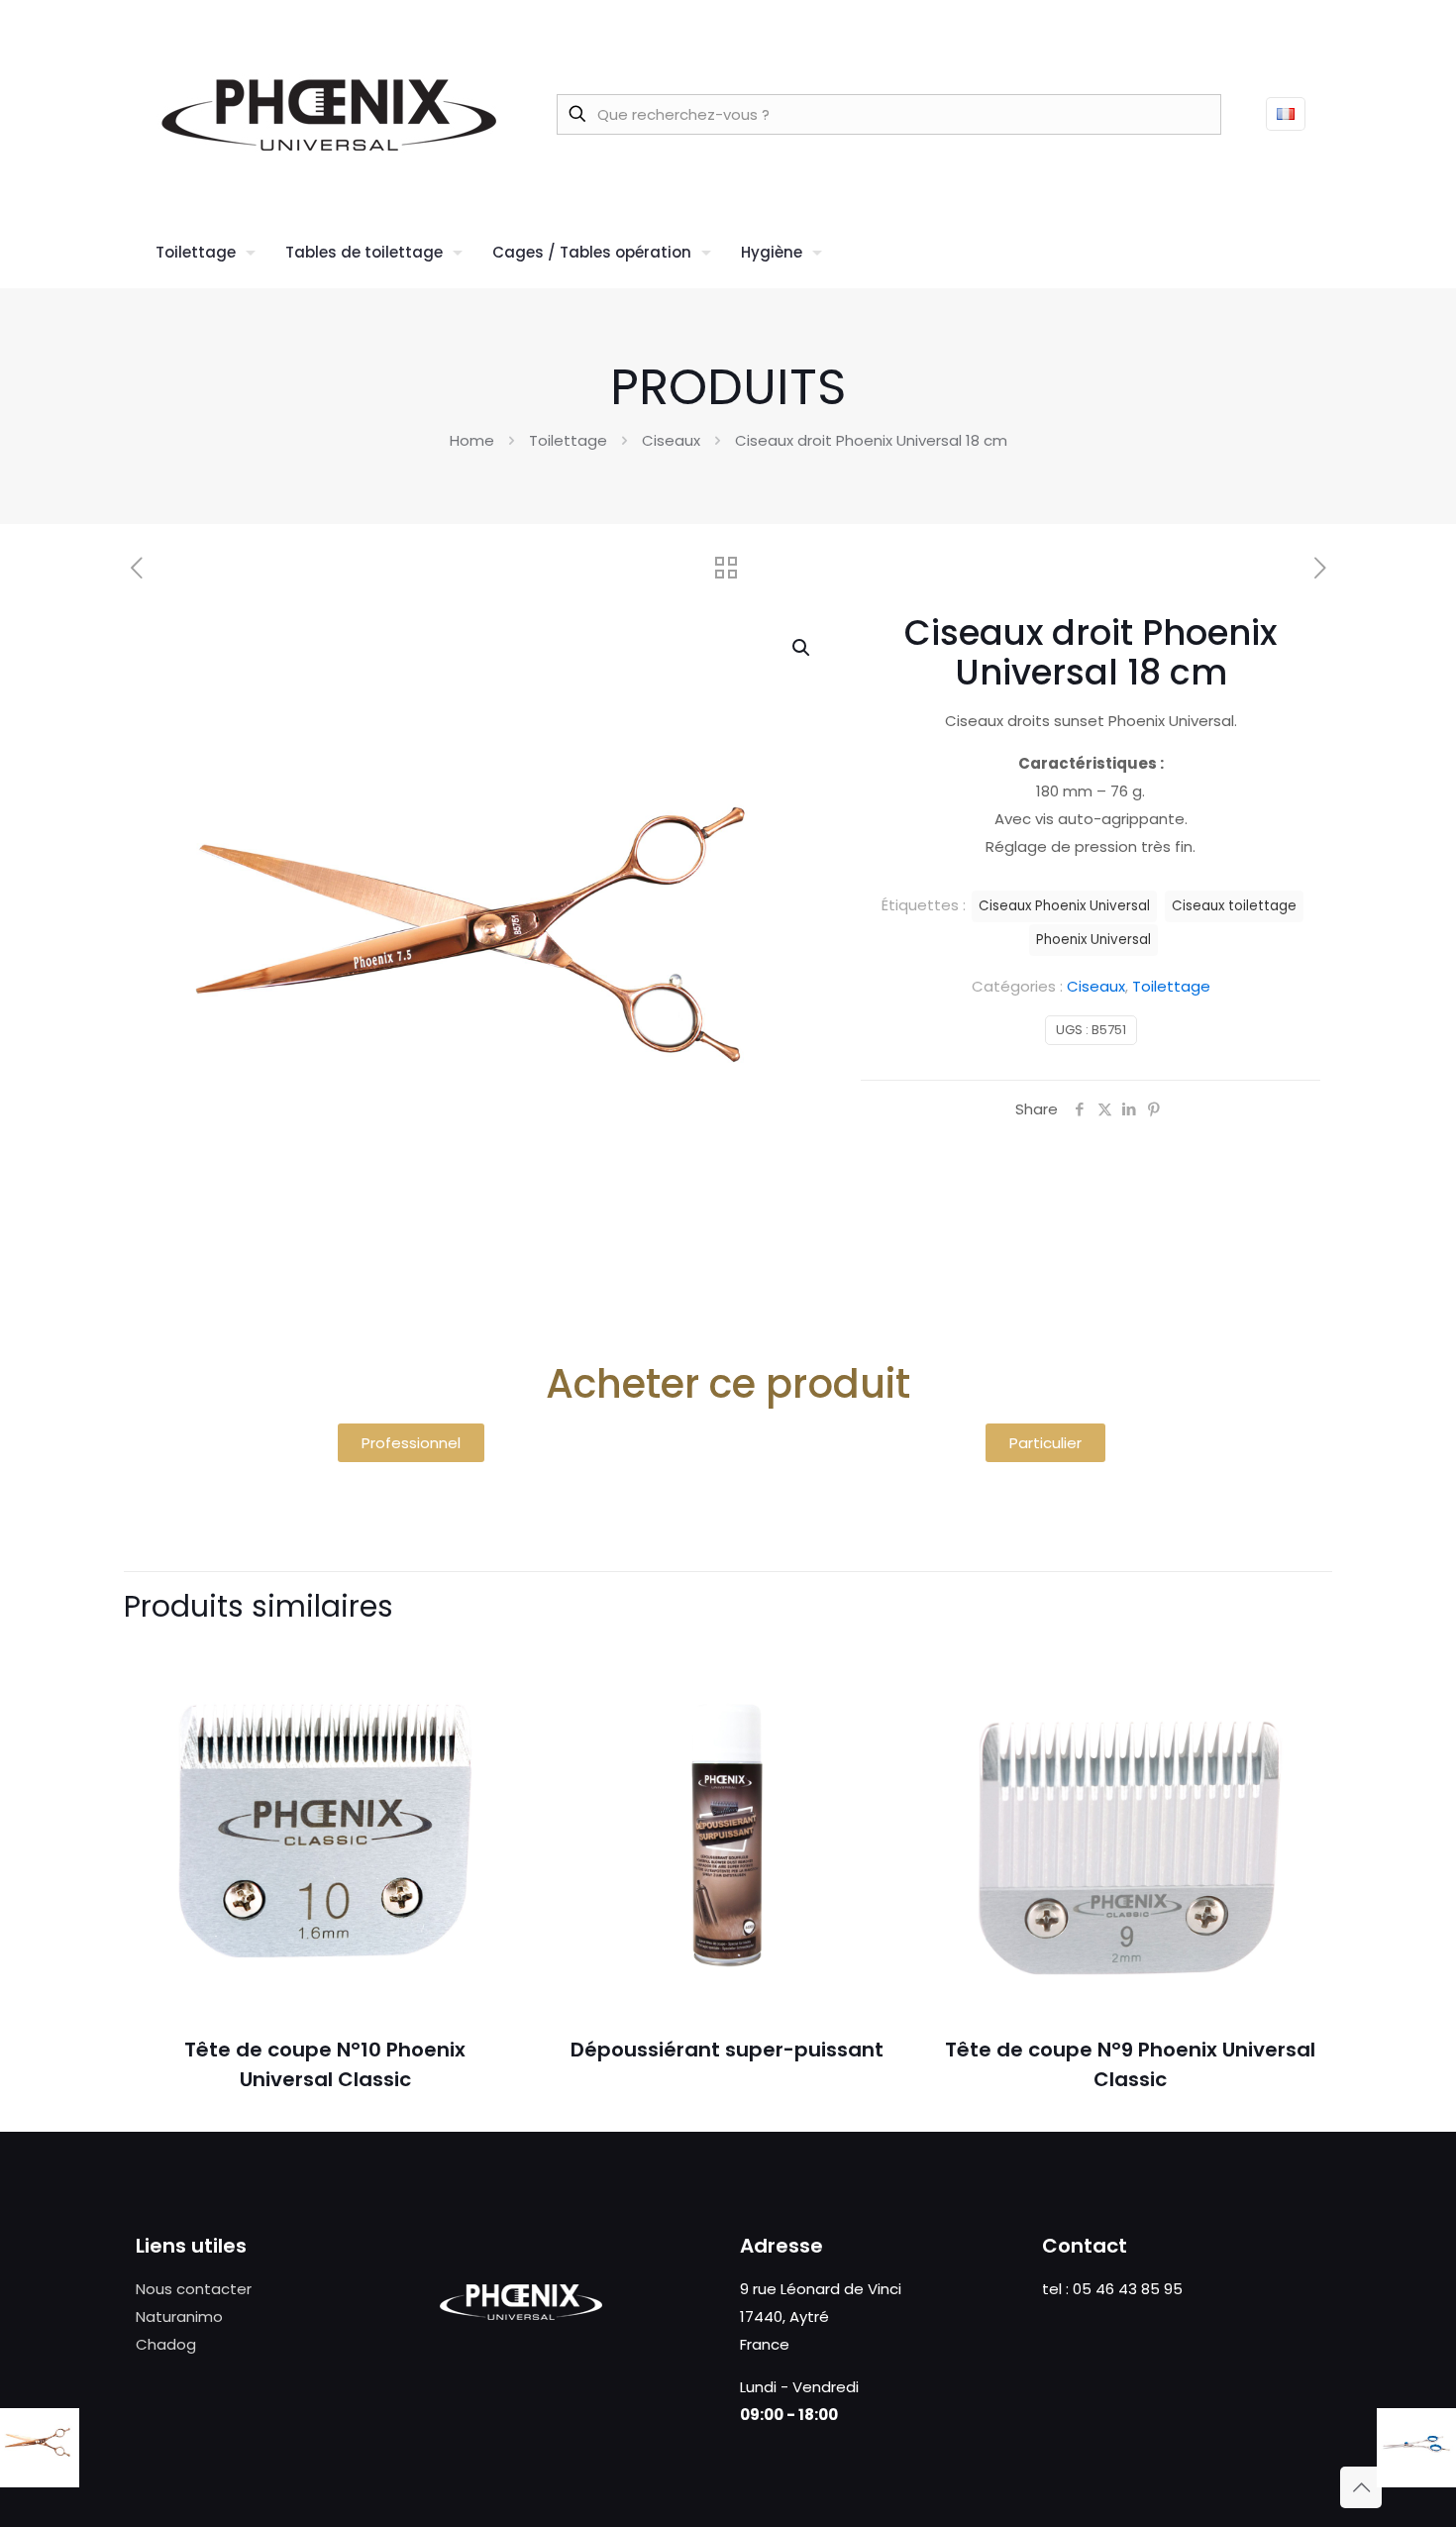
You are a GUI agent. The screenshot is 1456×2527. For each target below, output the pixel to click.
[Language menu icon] (1286, 114)
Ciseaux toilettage (1234, 906)
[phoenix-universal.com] (329, 114)
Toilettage (568, 440)
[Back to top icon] (1361, 2487)
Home (472, 440)
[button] (802, 648)
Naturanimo (179, 2316)
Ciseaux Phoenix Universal (1064, 906)
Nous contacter (194, 2289)
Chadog (166, 2344)
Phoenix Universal (1093, 940)
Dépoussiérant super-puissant (727, 2050)
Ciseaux (671, 440)
